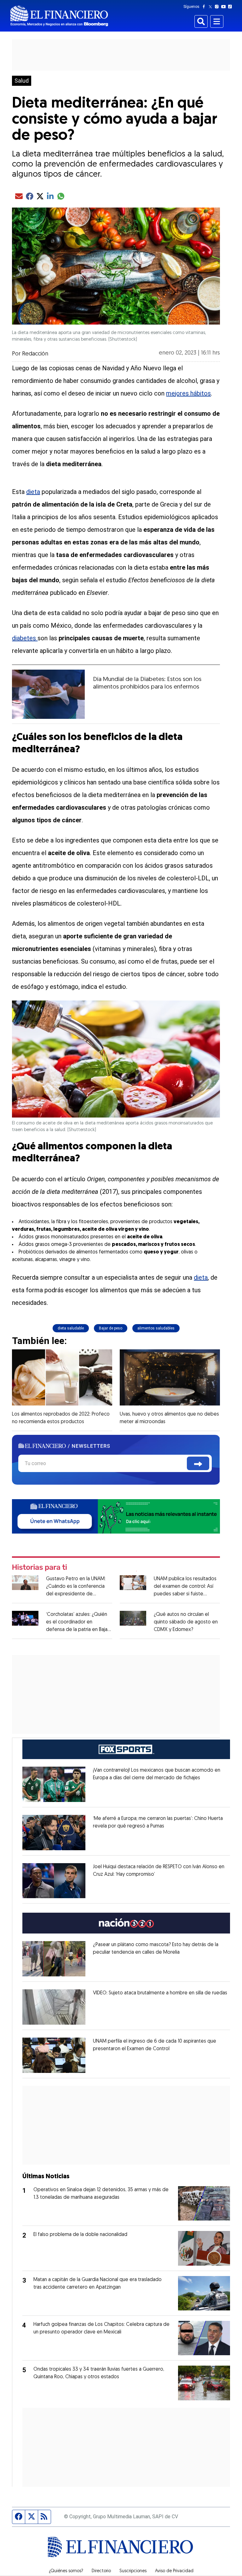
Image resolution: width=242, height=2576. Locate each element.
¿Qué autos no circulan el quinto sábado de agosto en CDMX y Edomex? (186, 1622)
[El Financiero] (59, 16)
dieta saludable (71, 1328)
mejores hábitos (188, 393)
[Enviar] (198, 1463)
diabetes (25, 638)
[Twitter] (212, 7)
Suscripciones (133, 2571)
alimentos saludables (156, 1328)
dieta (33, 492)
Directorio (101, 2571)
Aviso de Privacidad (174, 2571)
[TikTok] (231, 7)
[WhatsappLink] (116, 1516)
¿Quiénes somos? (66, 2571)
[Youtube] (225, 7)
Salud (22, 81)
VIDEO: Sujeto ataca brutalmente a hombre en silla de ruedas (160, 1993)
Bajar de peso (111, 1328)
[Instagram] (218, 7)
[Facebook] (205, 7)
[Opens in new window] (54, 1784)
